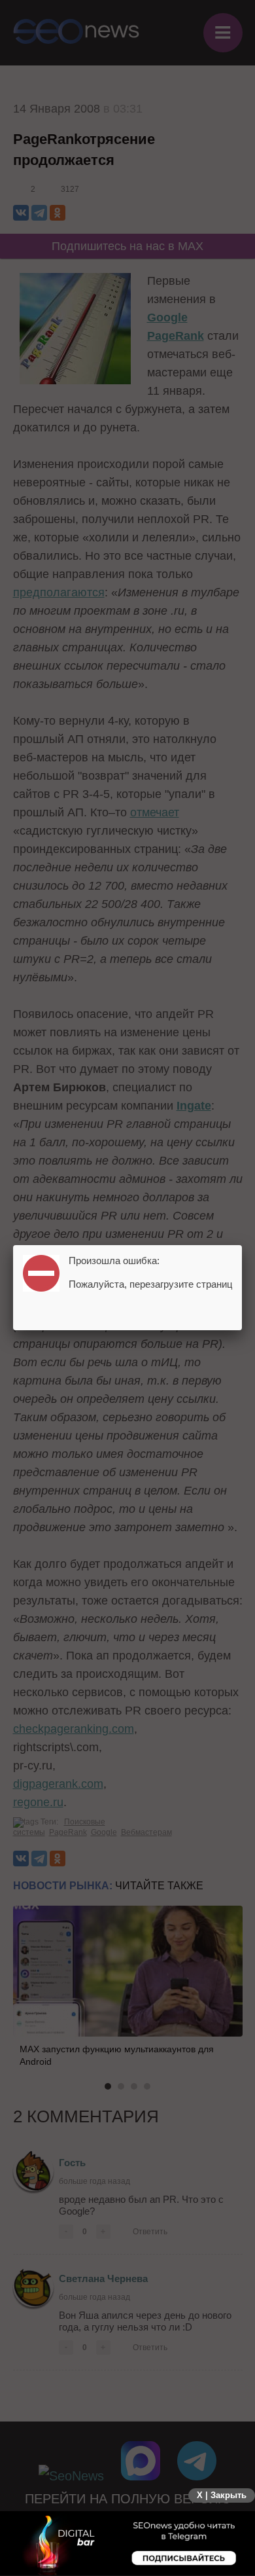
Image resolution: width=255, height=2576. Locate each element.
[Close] (242, 1245)
